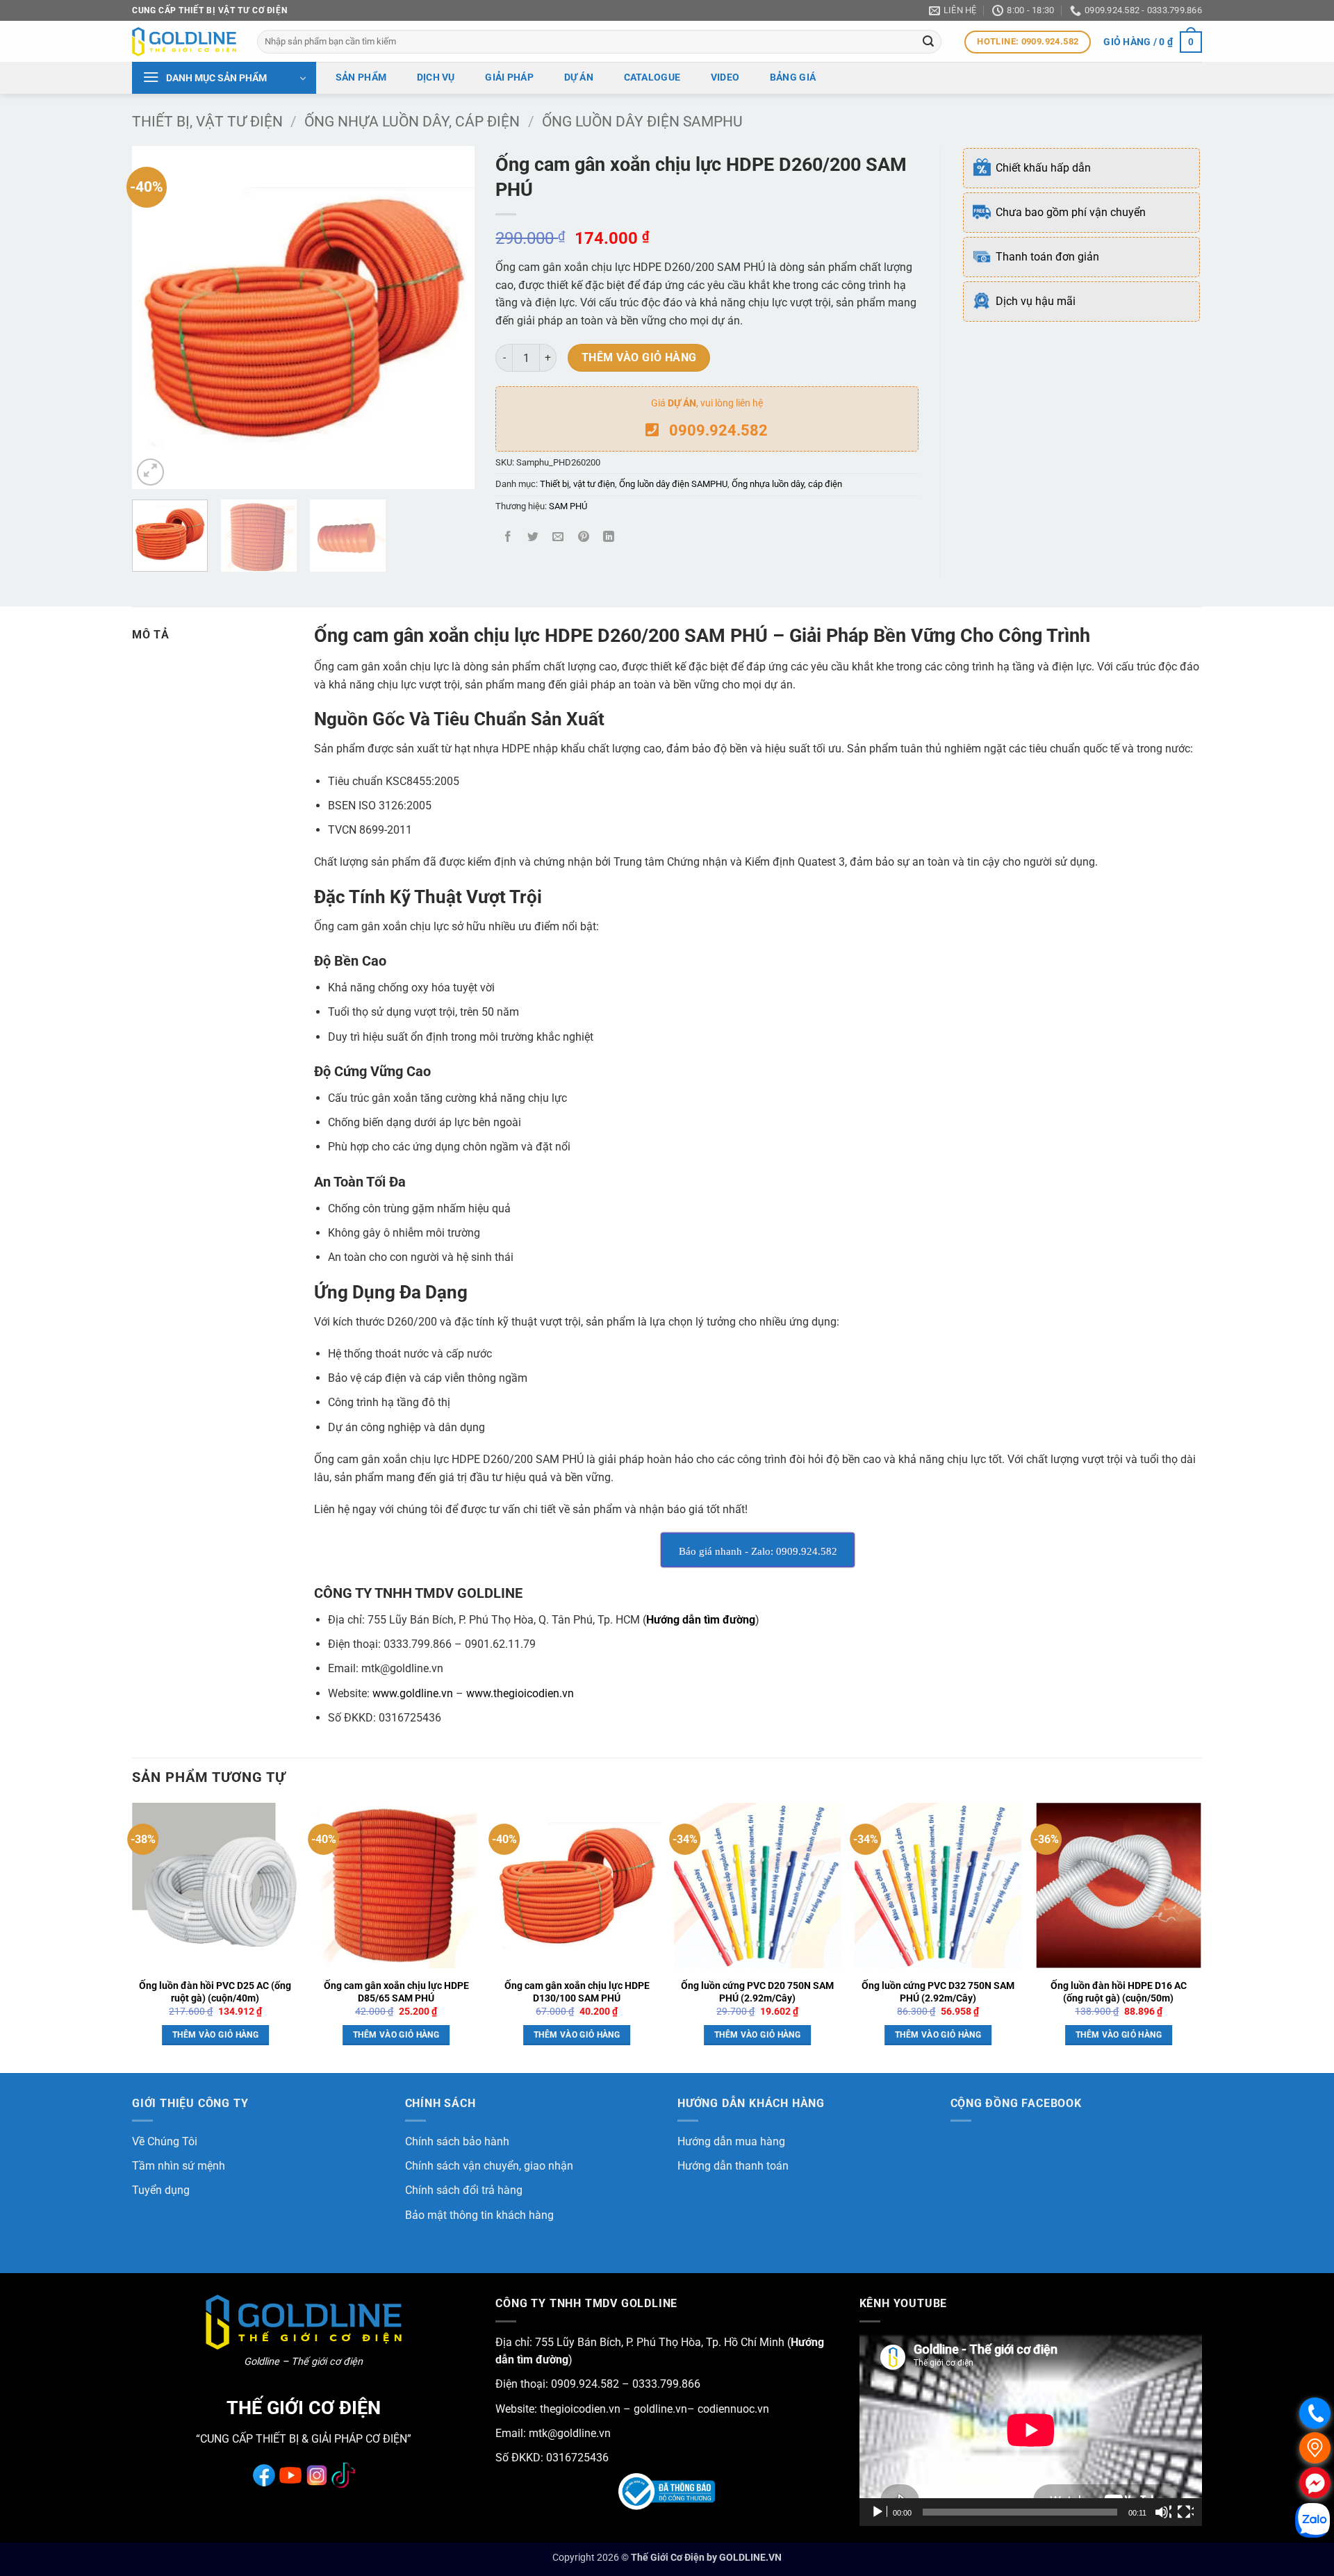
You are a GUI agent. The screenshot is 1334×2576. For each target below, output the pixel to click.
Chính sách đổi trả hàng (464, 2190)
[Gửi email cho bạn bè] (558, 537)
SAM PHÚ (568, 506)
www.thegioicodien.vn (520, 1693)
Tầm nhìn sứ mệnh (179, 2166)
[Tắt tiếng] (1163, 2512)
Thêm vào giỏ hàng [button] (215, 2035)
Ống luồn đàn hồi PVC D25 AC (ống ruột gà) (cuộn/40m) (215, 1992)
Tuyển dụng (161, 2190)
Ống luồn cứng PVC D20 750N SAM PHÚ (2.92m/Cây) (757, 1992)
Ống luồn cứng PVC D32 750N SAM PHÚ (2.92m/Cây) (938, 1992)
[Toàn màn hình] (1185, 2512)
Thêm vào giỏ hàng (639, 358)
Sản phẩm (361, 77)
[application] (1031, 2430)
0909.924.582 (718, 430)
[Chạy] (879, 2512)
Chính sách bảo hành (457, 2141)
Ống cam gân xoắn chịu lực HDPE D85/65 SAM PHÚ (396, 1992)
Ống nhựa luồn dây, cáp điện (412, 122)
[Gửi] (929, 42)
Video (725, 77)
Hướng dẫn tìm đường (701, 1620)
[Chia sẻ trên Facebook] (508, 537)
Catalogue (652, 77)
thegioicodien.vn (580, 2409)
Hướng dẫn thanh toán (733, 2166)
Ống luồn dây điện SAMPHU (642, 122)
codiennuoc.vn (733, 2409)
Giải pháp (509, 77)
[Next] (450, 318)
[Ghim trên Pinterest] (583, 537)
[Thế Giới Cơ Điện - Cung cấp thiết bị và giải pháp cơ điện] (184, 42)
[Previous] (156, 318)
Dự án (579, 77)
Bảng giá (793, 77)
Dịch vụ (436, 77)
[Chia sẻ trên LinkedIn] (608, 537)
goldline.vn (659, 2409)
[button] (1153, 42)
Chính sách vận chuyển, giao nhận (489, 2166)
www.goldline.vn (413, 1693)
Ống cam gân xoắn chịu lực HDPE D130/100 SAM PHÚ (577, 1992)
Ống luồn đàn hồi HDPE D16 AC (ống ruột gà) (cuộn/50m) (1119, 1992)
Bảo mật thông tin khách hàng (479, 2215)
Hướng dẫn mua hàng (731, 2141)
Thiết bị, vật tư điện (207, 122)
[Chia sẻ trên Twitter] (533, 537)
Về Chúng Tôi (165, 2141)
